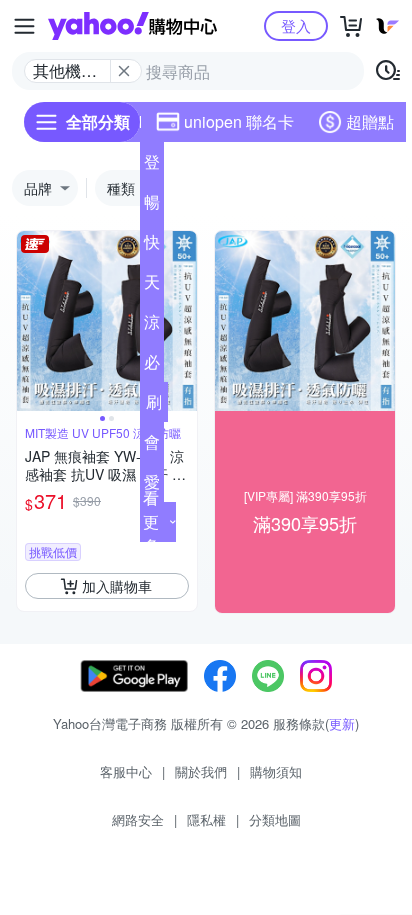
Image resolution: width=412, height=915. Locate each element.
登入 (296, 25)
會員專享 (152, 446)
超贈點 (370, 121)
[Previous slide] (30, 321)
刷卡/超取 (154, 406)
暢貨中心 (152, 206)
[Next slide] (184, 321)
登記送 (152, 166)
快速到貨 (152, 246)
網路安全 (138, 819)
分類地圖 (275, 819)
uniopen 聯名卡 (239, 121)
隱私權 (206, 819)
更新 (342, 723)
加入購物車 (117, 586)
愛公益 (152, 486)
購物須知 (276, 771)
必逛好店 (152, 366)
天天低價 (152, 286)
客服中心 (126, 771)
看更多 (151, 521)
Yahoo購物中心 (132, 26)
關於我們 (201, 771)
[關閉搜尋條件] (124, 71)
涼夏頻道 (152, 326)
